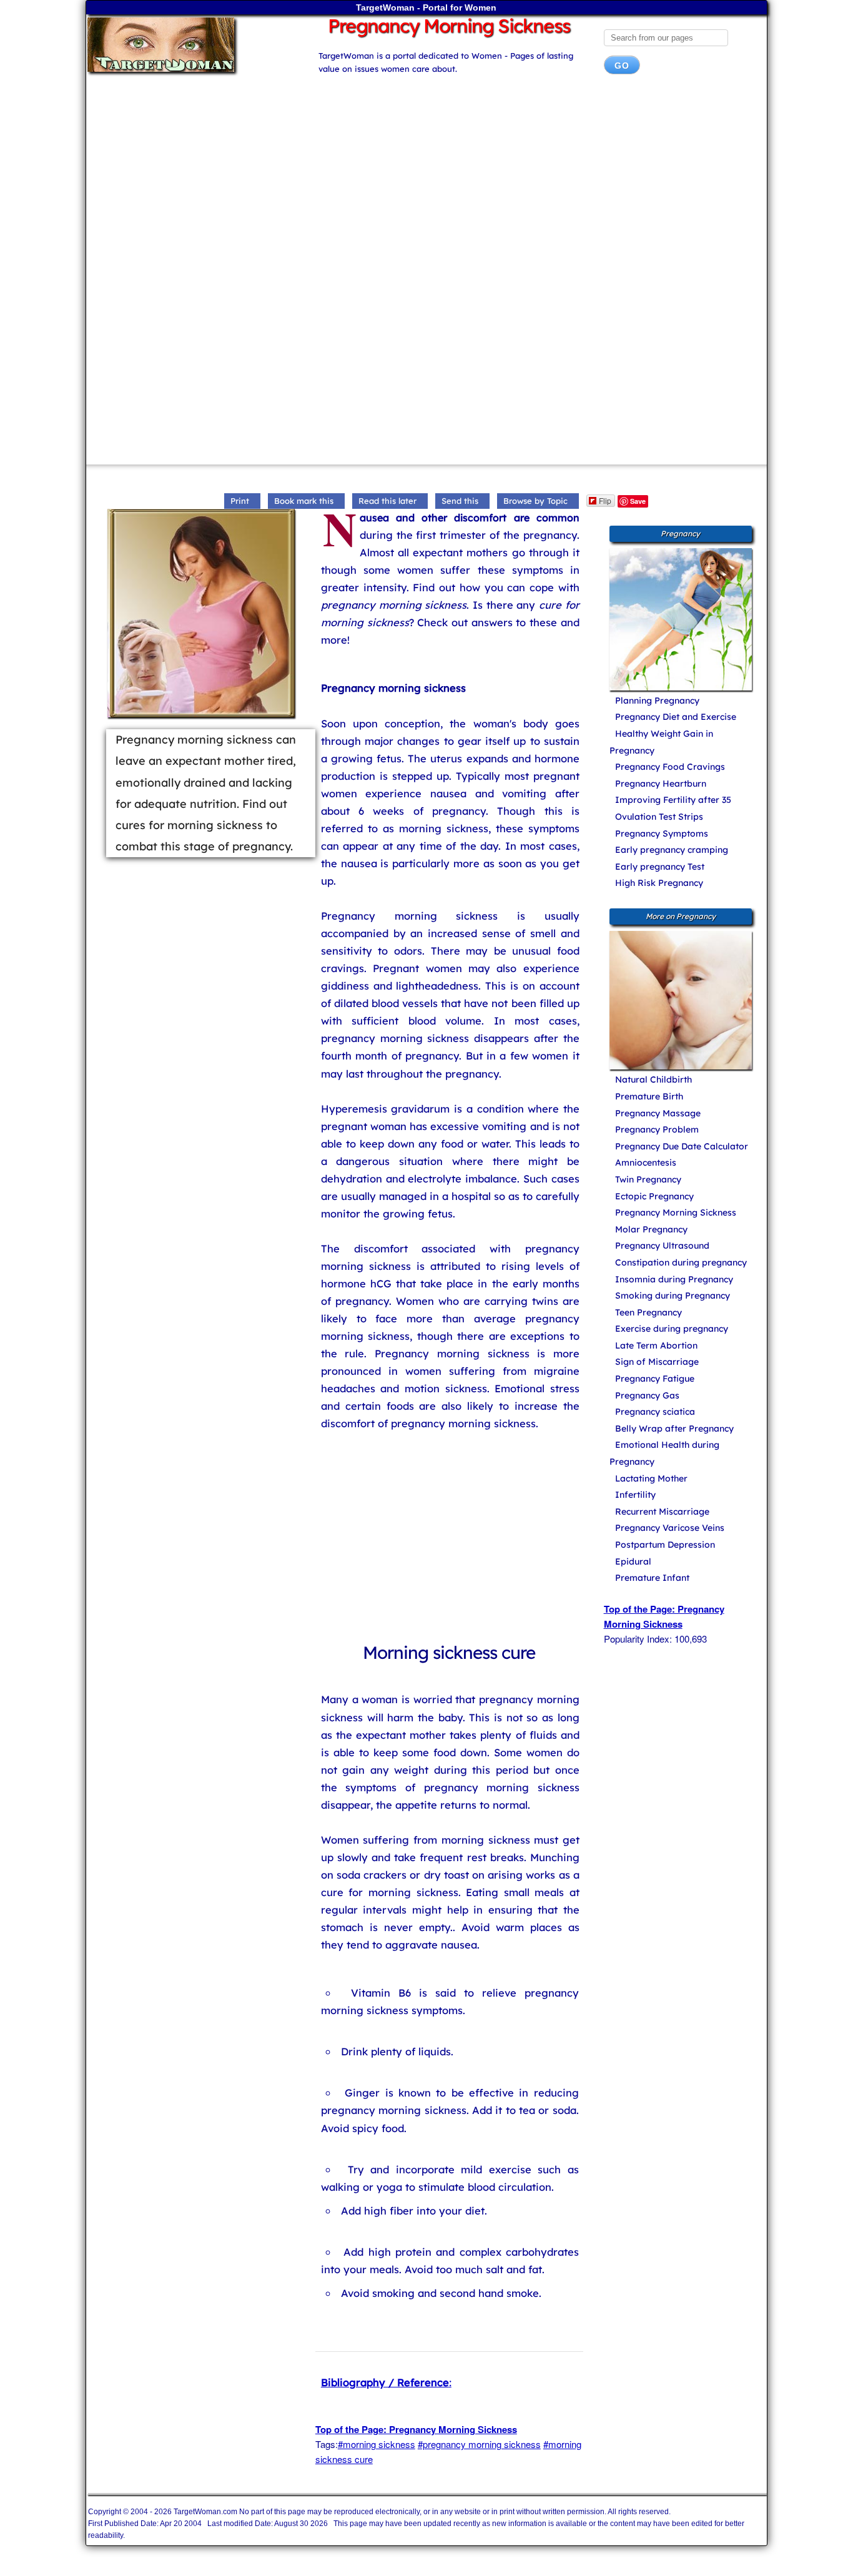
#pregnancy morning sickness (479, 2444)
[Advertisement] (427, 184)
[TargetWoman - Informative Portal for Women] (191, 45)
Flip (605, 500)
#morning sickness (377, 2444)
